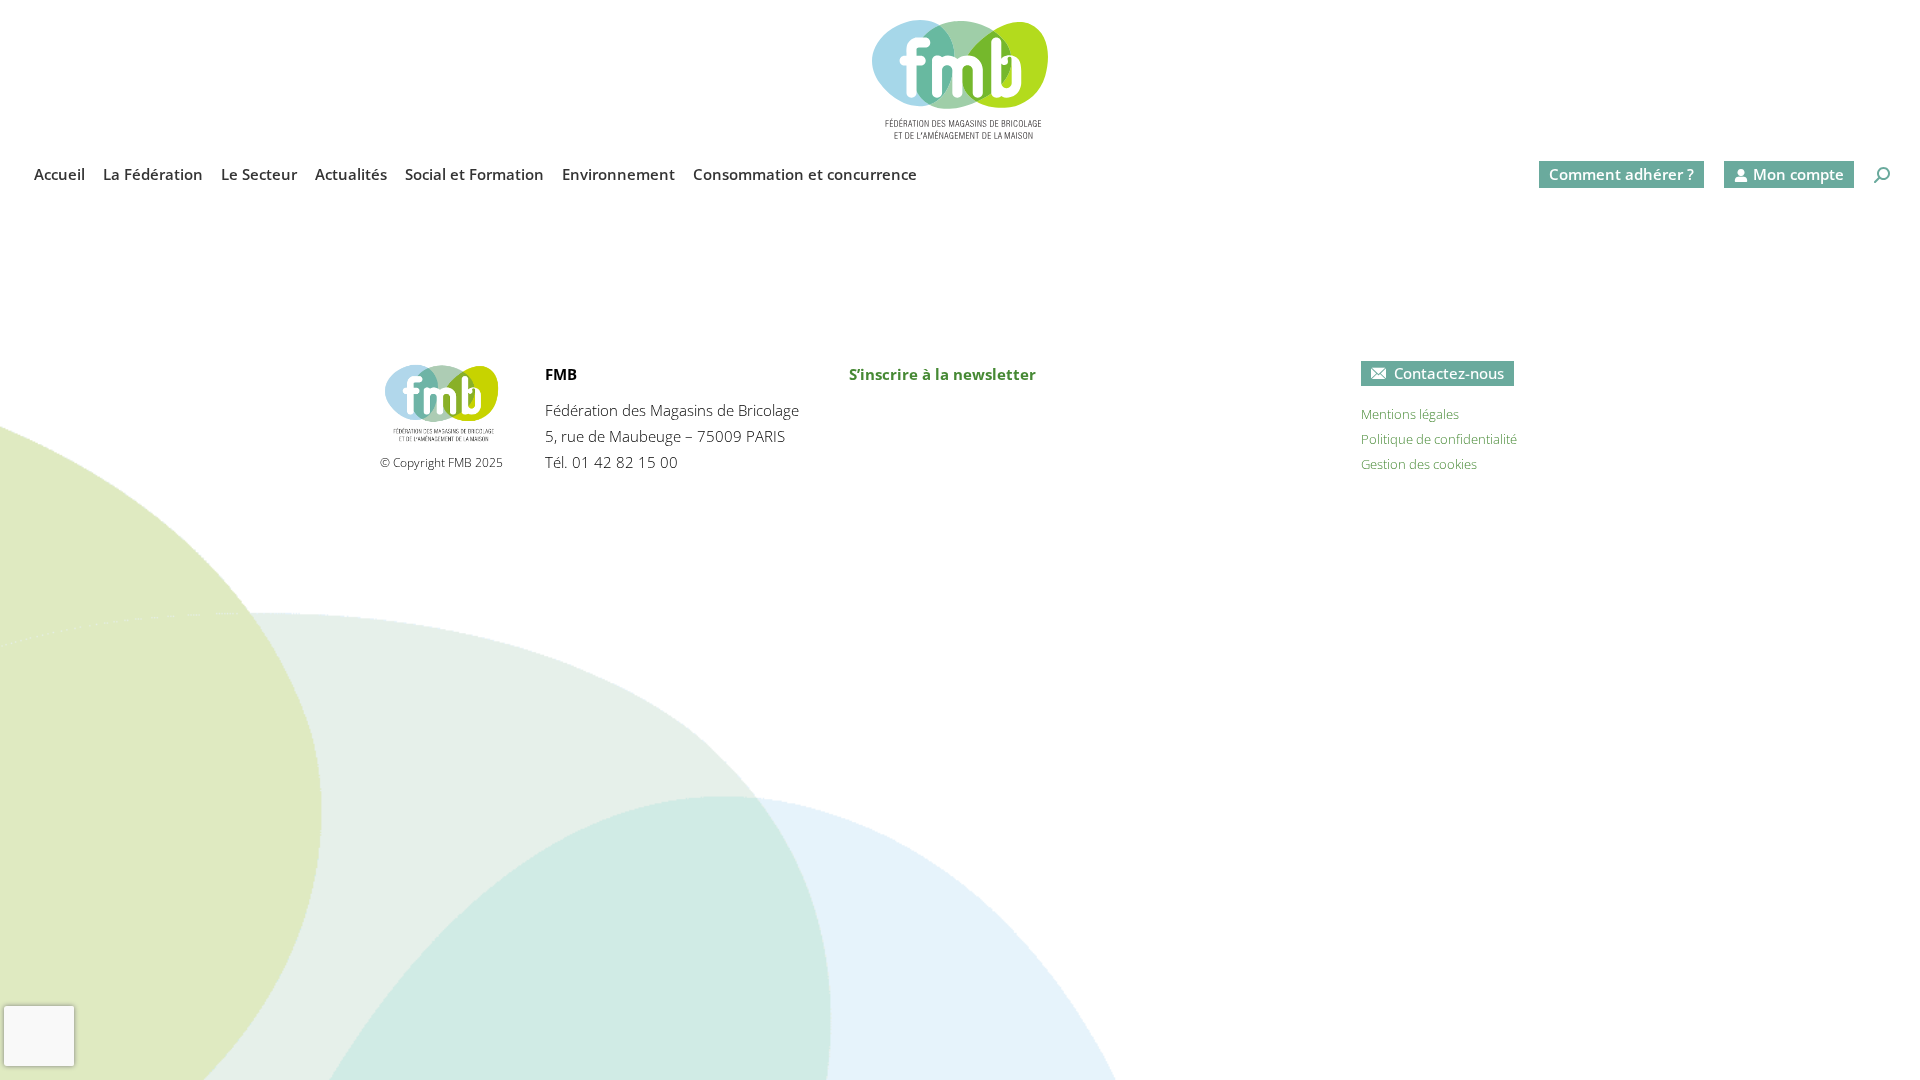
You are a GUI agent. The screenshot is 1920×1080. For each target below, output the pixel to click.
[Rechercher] (1882, 175)
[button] (1574, 16)
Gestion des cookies (1419, 464)
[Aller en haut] (1890, 1050)
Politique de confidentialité (1439, 439)
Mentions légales (1410, 414)
